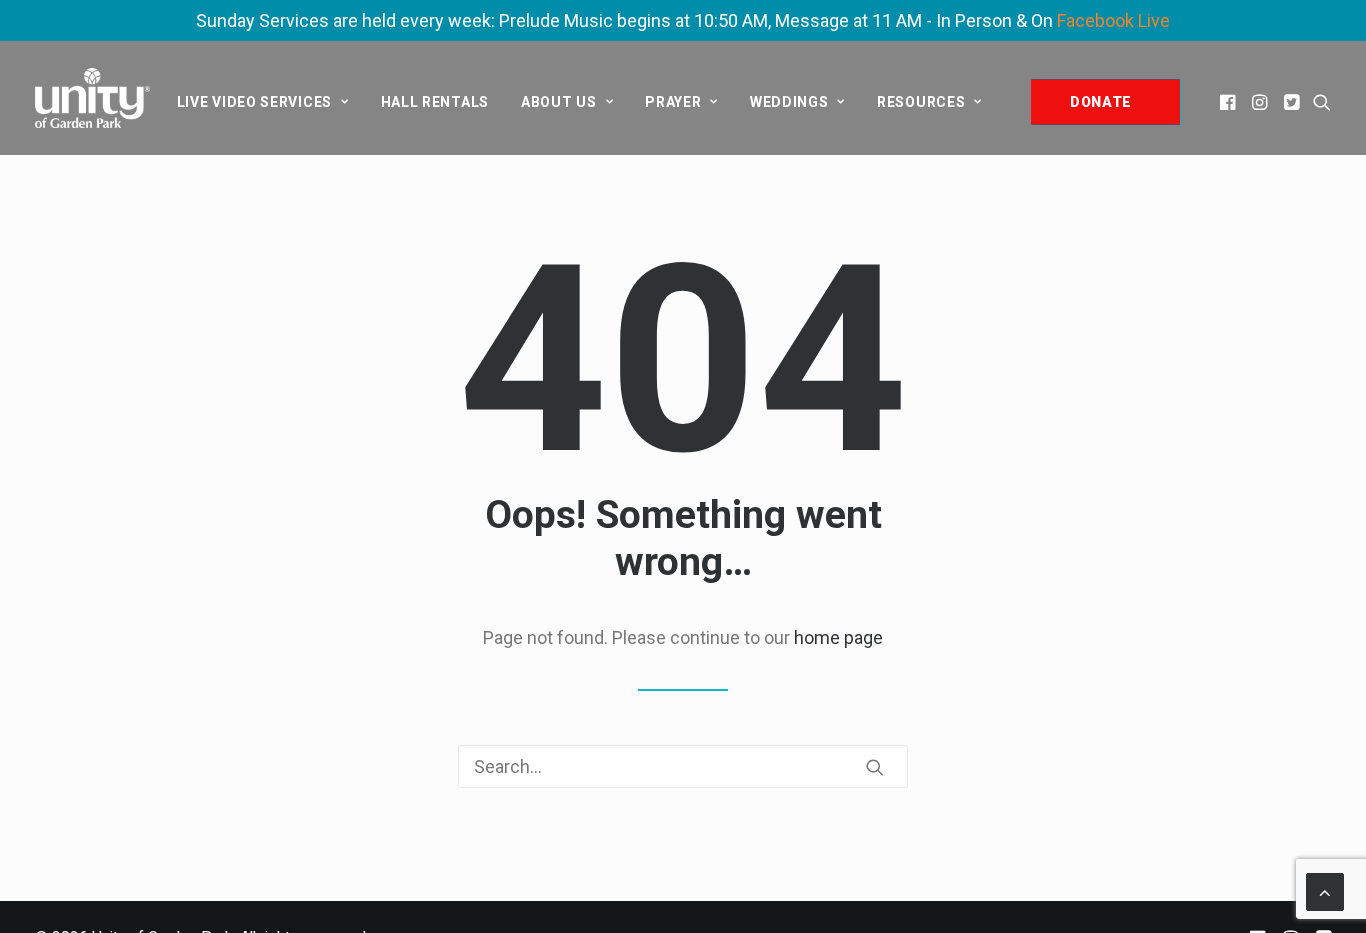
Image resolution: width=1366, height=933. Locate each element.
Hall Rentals (435, 102)
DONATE (1101, 102)
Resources (921, 102)
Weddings (789, 102)
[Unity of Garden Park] (92, 98)
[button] (1229, 102)
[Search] (683, 766)
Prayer (673, 102)
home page (838, 637)
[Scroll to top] (1325, 890)
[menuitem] (263, 102)
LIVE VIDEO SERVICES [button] (254, 102)
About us (559, 102)
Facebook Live (1113, 20)
